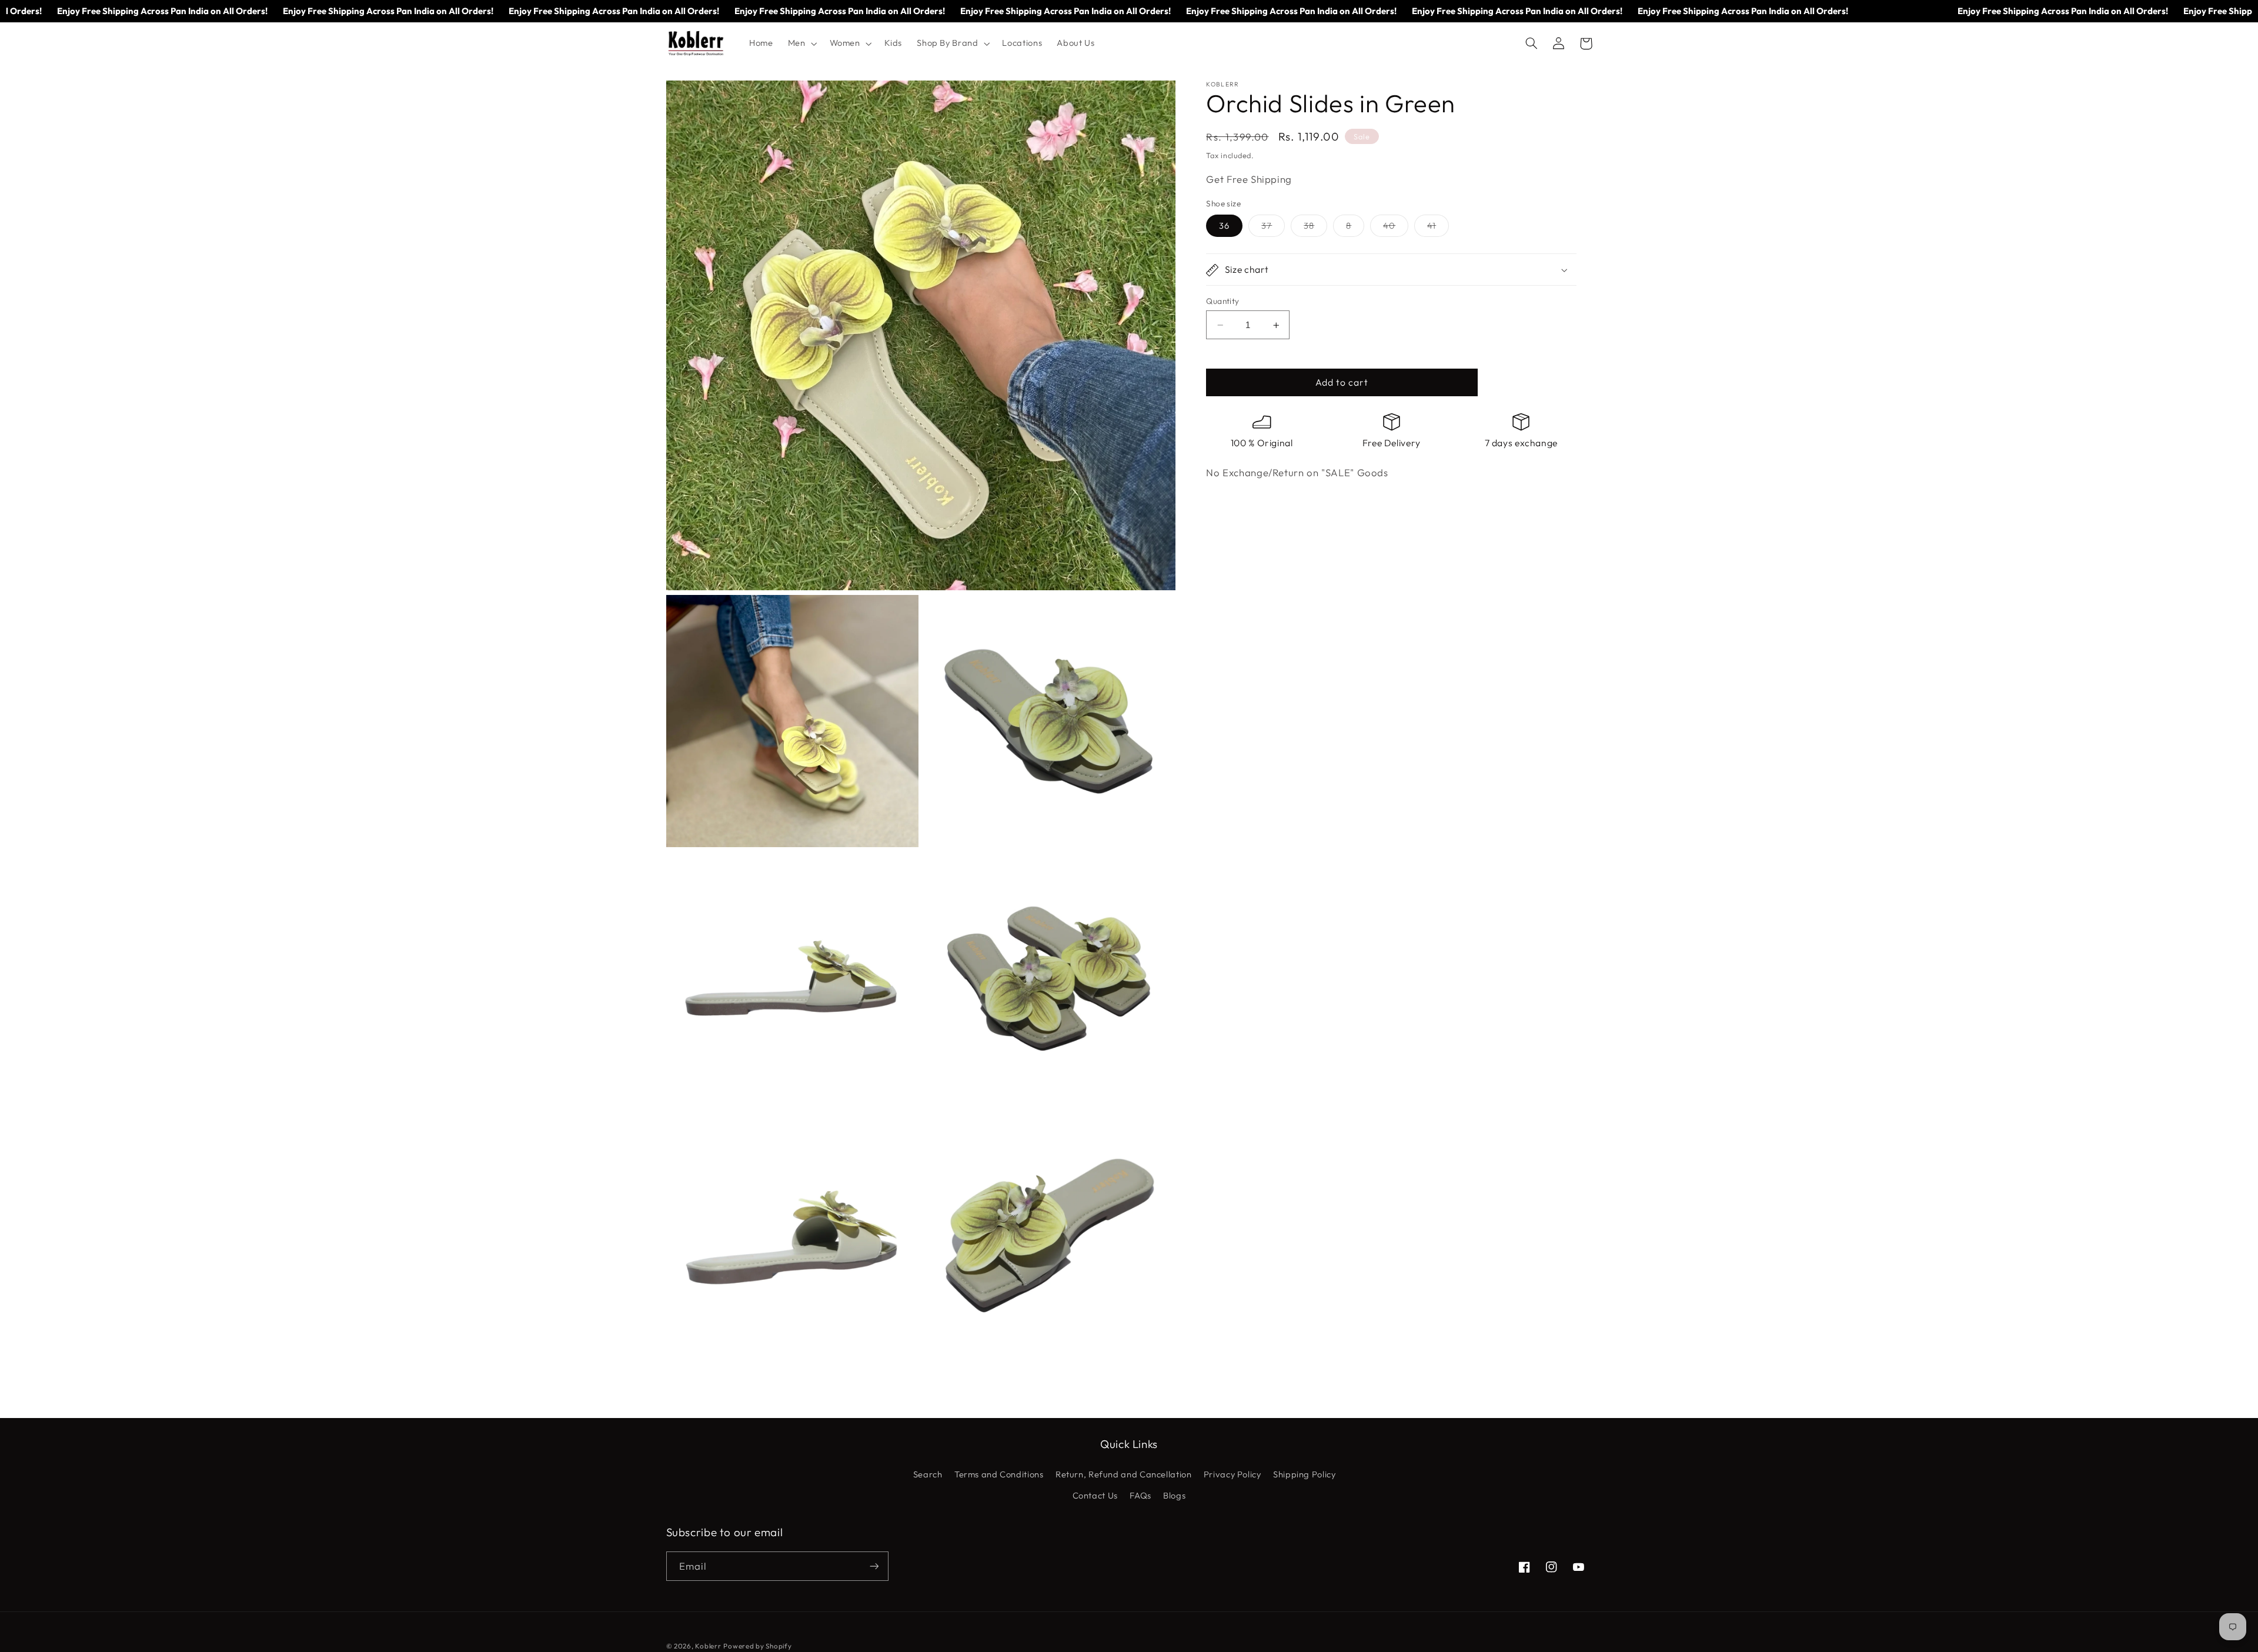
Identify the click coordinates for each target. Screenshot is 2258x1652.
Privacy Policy (1232, 1474)
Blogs (1174, 1495)
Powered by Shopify (757, 1646)
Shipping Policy (1304, 1474)
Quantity (1222, 301)
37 (1273, 229)
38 (1315, 229)
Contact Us (1095, 1495)
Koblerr (708, 1646)
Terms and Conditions (999, 1474)
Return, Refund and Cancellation (1124, 1474)
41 (1438, 229)
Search (928, 1474)
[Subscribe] (874, 1566)
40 (1396, 229)
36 (1224, 226)
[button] (801, 44)
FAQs (1140, 1495)
